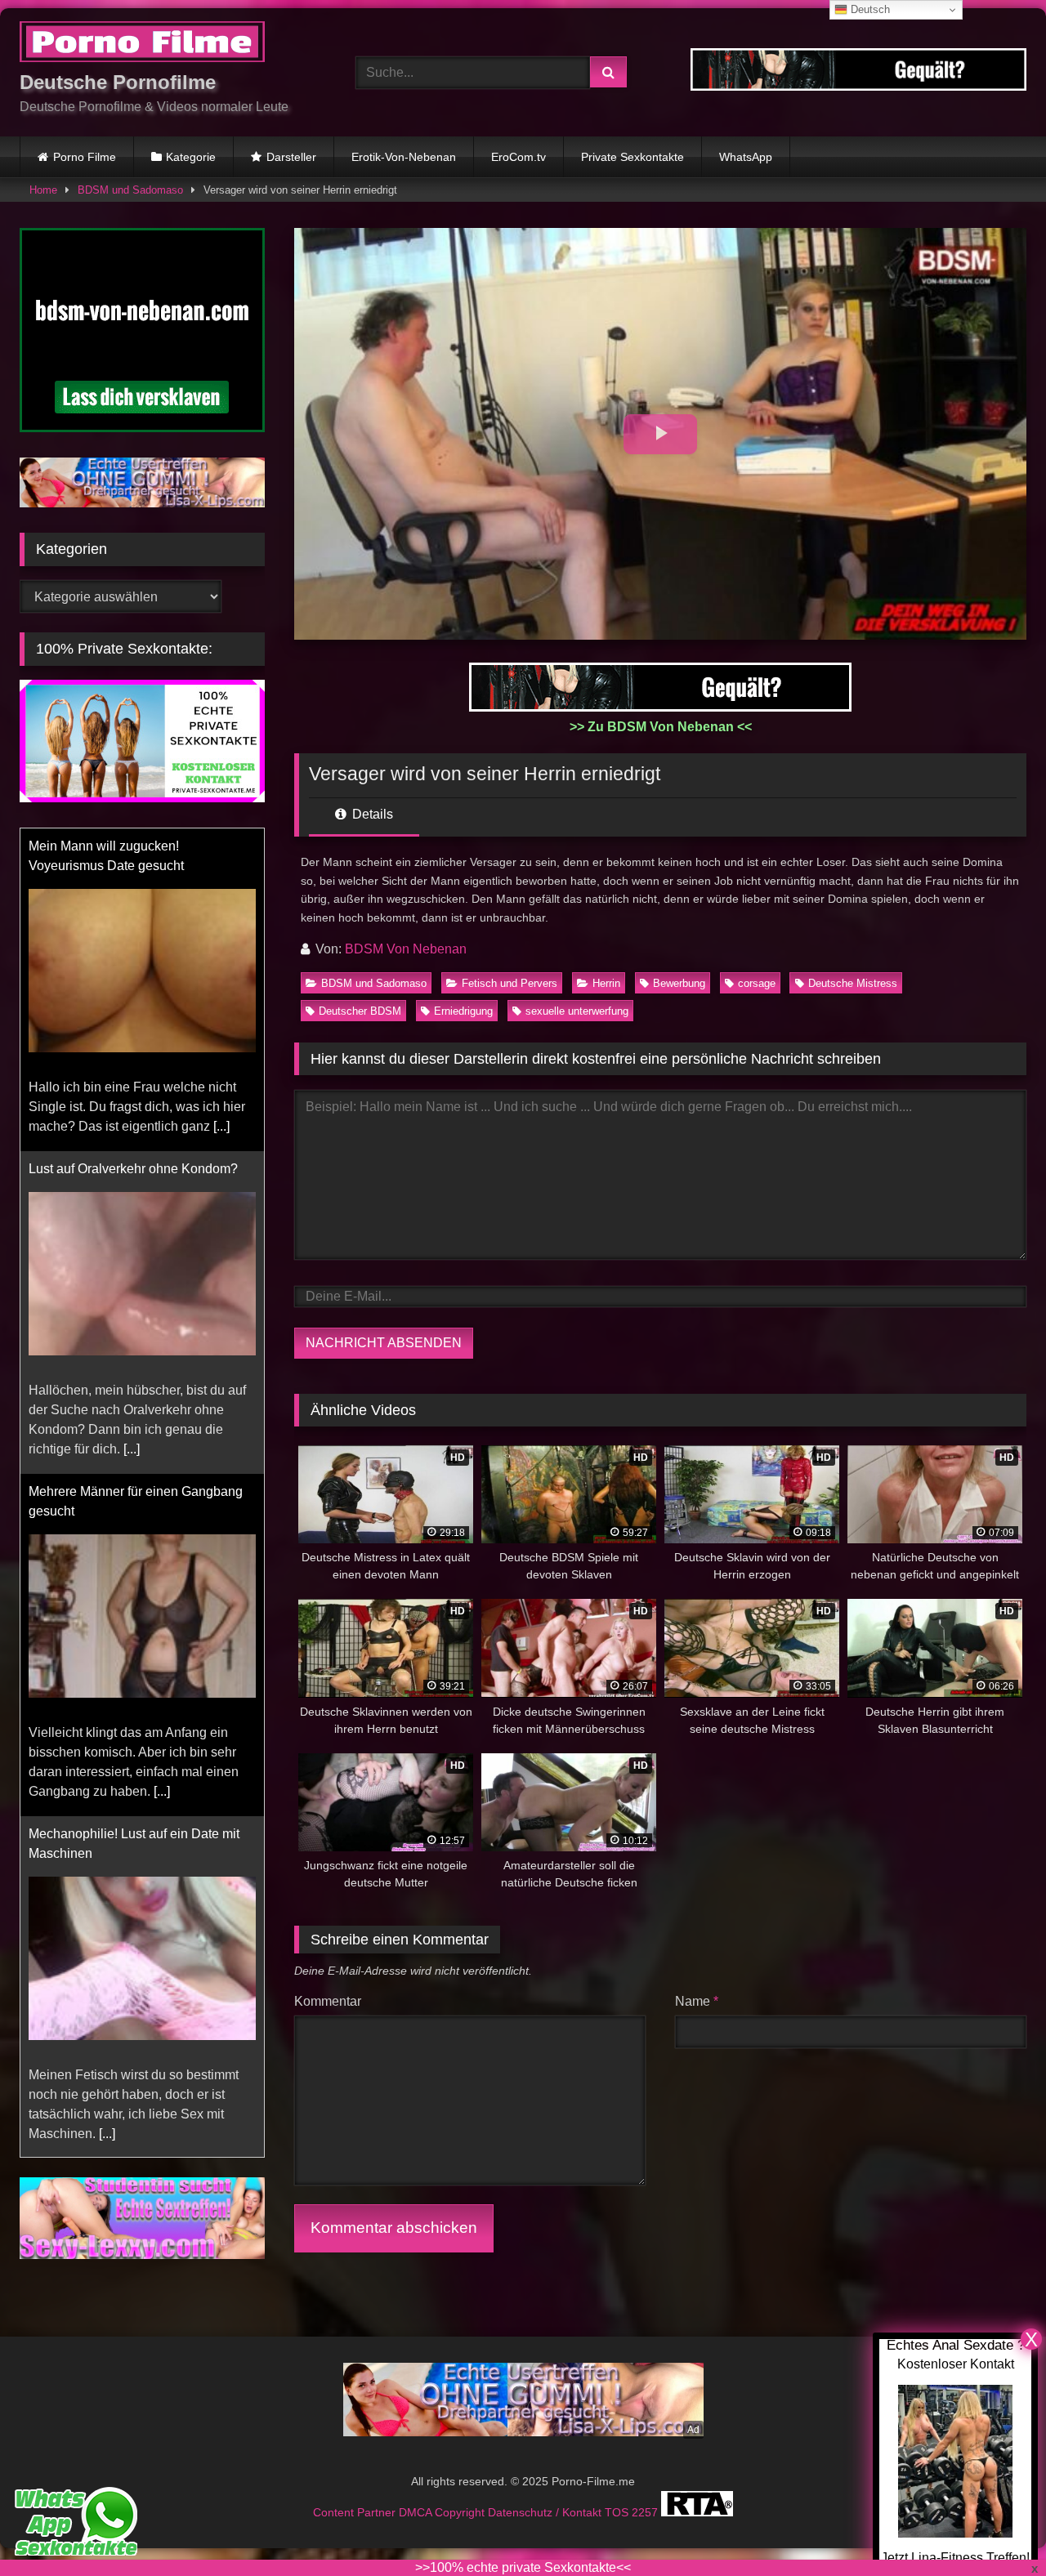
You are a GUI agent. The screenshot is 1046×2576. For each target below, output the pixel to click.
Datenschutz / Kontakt (546, 2512)
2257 (646, 2512)
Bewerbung (679, 983)
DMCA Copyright (443, 2512)
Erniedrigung (463, 1011)
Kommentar (328, 2001)
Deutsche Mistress (853, 983)
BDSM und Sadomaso (130, 190)
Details (371, 814)
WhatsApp (746, 157)
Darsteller (291, 157)
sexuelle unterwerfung (577, 1011)
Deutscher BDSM (360, 1011)
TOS (618, 2512)
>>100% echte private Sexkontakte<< (523, 2567)
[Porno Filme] (142, 45)
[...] (221, 1126)
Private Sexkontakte (633, 157)
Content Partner (356, 2512)
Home (43, 190)
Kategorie (191, 157)
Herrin (606, 983)
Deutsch (869, 9)
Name (697, 2001)
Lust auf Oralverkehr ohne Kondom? (133, 1169)
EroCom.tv (519, 157)
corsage (757, 983)
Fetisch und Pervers (510, 983)
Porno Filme (85, 157)
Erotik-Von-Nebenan (404, 157)
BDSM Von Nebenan (406, 949)
